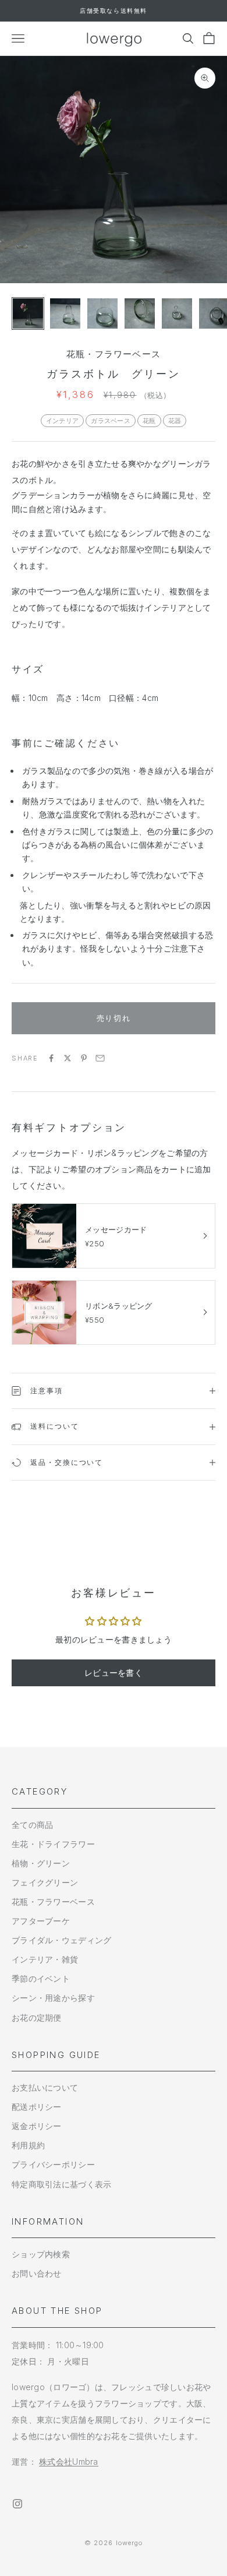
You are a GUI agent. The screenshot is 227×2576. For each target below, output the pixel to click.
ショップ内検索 (41, 2254)
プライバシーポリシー (53, 2164)
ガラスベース (111, 421)
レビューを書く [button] (114, 1673)
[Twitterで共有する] (68, 1058)
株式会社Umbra (69, 2462)
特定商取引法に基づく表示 (61, 2184)
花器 (175, 421)
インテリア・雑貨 (45, 1959)
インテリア (62, 421)
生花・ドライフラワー (53, 1844)
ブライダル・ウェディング (61, 1940)
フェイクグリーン (45, 1882)
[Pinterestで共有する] (84, 1058)
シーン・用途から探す (53, 1998)
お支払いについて (45, 2087)
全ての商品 (32, 1825)
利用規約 (28, 2145)
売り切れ (114, 1018)
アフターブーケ (41, 1921)
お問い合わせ (37, 2273)
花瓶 (149, 421)
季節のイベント (41, 1978)
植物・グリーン (41, 1863)
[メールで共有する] (100, 1058)
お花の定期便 (37, 2018)
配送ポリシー (37, 2107)
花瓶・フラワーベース (114, 354)
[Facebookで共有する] (51, 1058)
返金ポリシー (37, 2126)
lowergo (130, 2543)
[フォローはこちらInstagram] (17, 2504)
